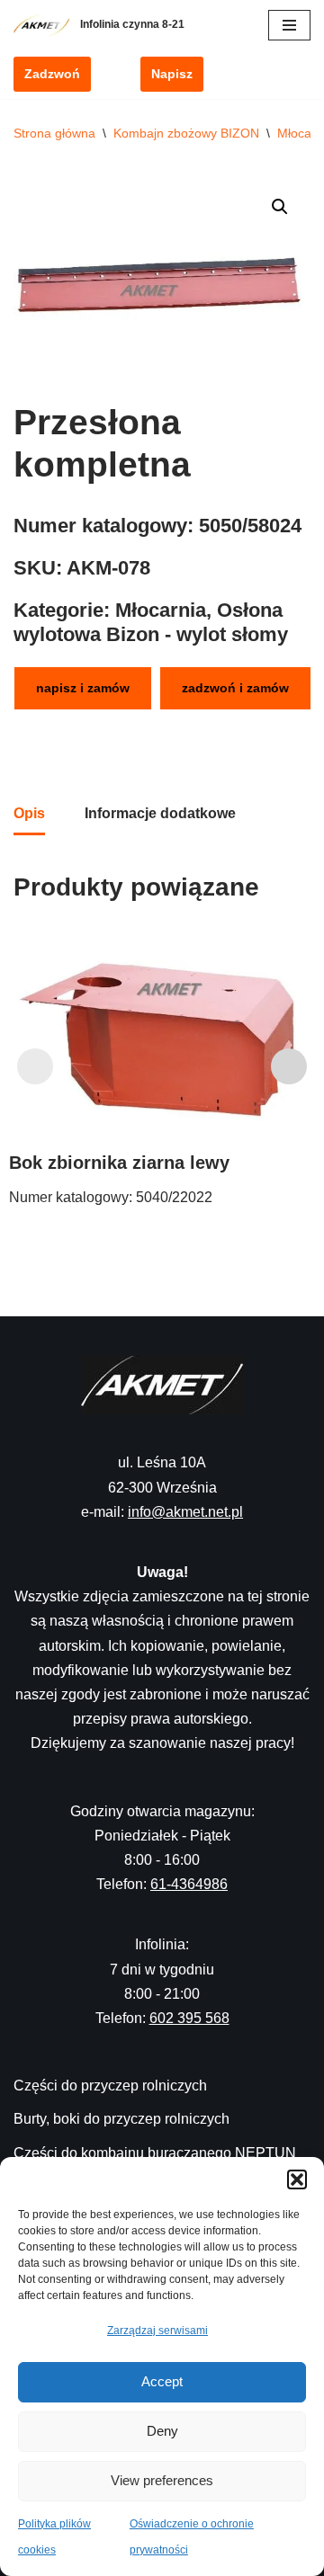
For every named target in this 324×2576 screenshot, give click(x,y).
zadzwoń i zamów (235, 688)
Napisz (172, 74)
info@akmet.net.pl (185, 1512)
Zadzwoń (52, 74)
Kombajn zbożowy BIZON (186, 133)
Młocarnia (161, 610)
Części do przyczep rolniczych (110, 2086)
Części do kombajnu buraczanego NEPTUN (155, 2153)
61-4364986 (189, 1884)
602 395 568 (189, 2018)
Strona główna (54, 133)
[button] (297, 2179)
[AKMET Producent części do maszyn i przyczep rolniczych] (47, 25)
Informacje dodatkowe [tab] (160, 813)
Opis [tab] (29, 813)
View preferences (162, 2480)
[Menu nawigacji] (289, 25)
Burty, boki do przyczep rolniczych (121, 2119)
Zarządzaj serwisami (157, 2331)
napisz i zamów (83, 688)
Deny (162, 2431)
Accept (162, 2381)
